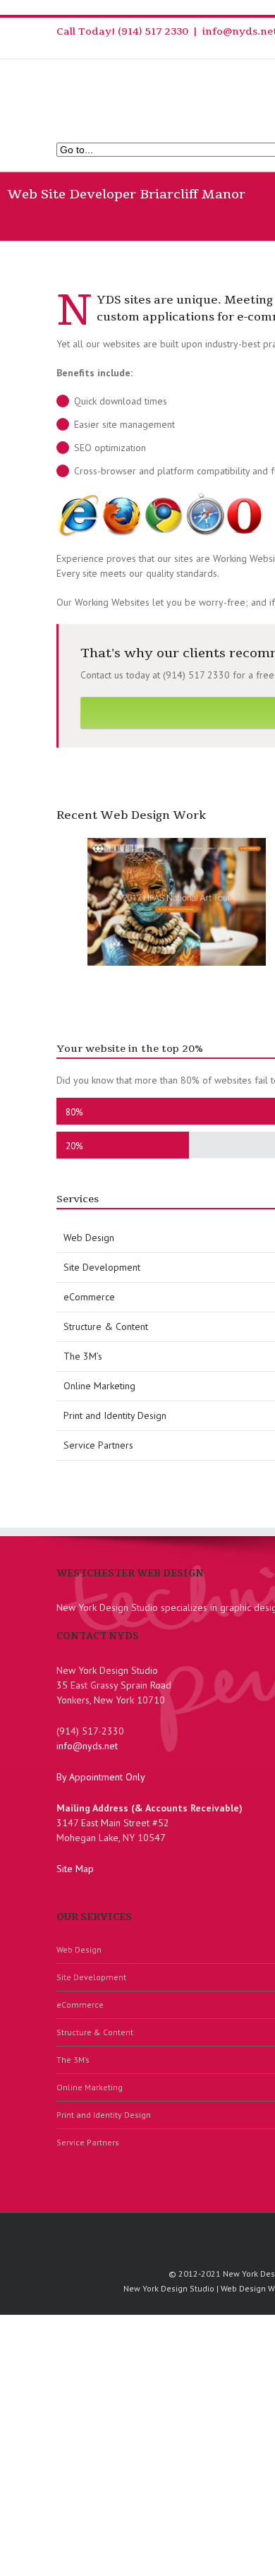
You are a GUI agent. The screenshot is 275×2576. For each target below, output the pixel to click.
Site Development (91, 1977)
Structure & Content (95, 2032)
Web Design (79, 1949)
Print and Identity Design (104, 2115)
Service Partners (88, 2142)
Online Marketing (90, 2087)
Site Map (75, 1869)
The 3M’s (73, 2060)
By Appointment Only (101, 1777)
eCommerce (80, 2005)
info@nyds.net (87, 1746)
